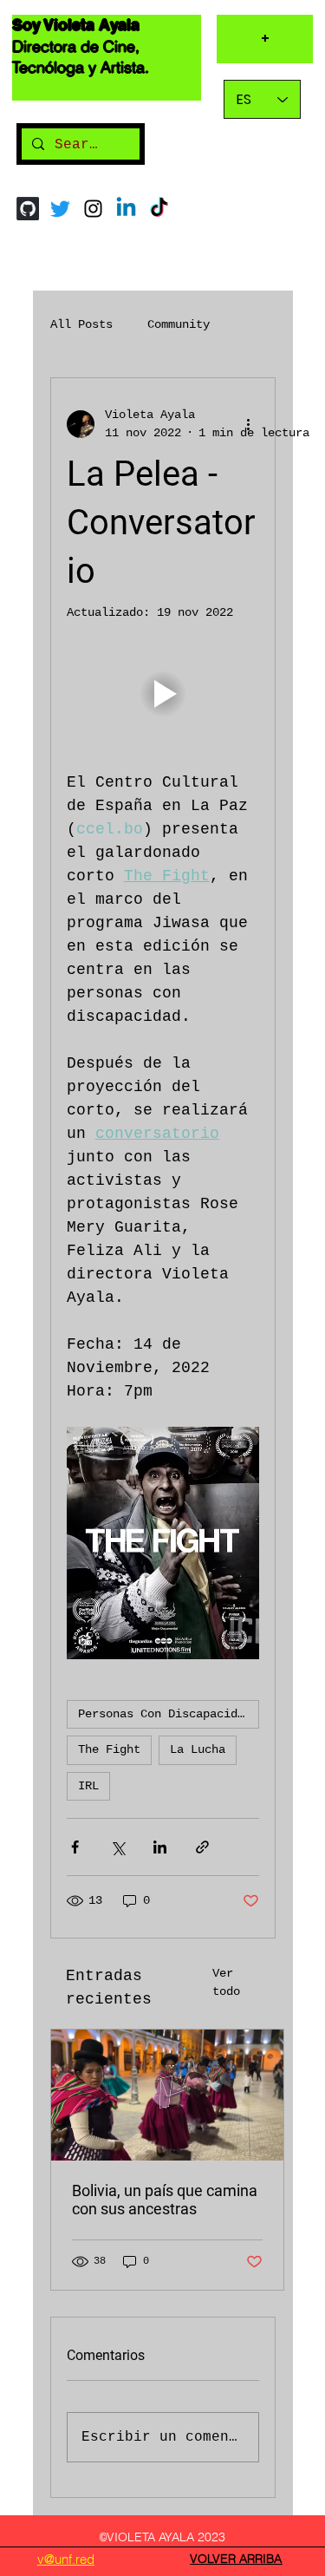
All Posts (81, 324)
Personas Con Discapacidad (165, 1714)
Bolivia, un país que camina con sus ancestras (165, 2200)
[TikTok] (159, 209)
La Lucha (198, 1749)
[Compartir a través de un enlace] (202, 1847)
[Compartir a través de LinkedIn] (160, 1847)
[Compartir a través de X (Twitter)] (117, 1847)
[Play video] (163, 693)
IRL (88, 1786)
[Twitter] (60, 209)
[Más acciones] (249, 424)
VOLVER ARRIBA (236, 2559)
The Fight (109, 1749)
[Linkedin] (126, 209)
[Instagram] (93, 209)
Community (179, 324)
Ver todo (226, 1982)
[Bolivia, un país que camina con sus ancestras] (167, 2095)
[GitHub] (27, 209)
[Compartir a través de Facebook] (75, 1847)
